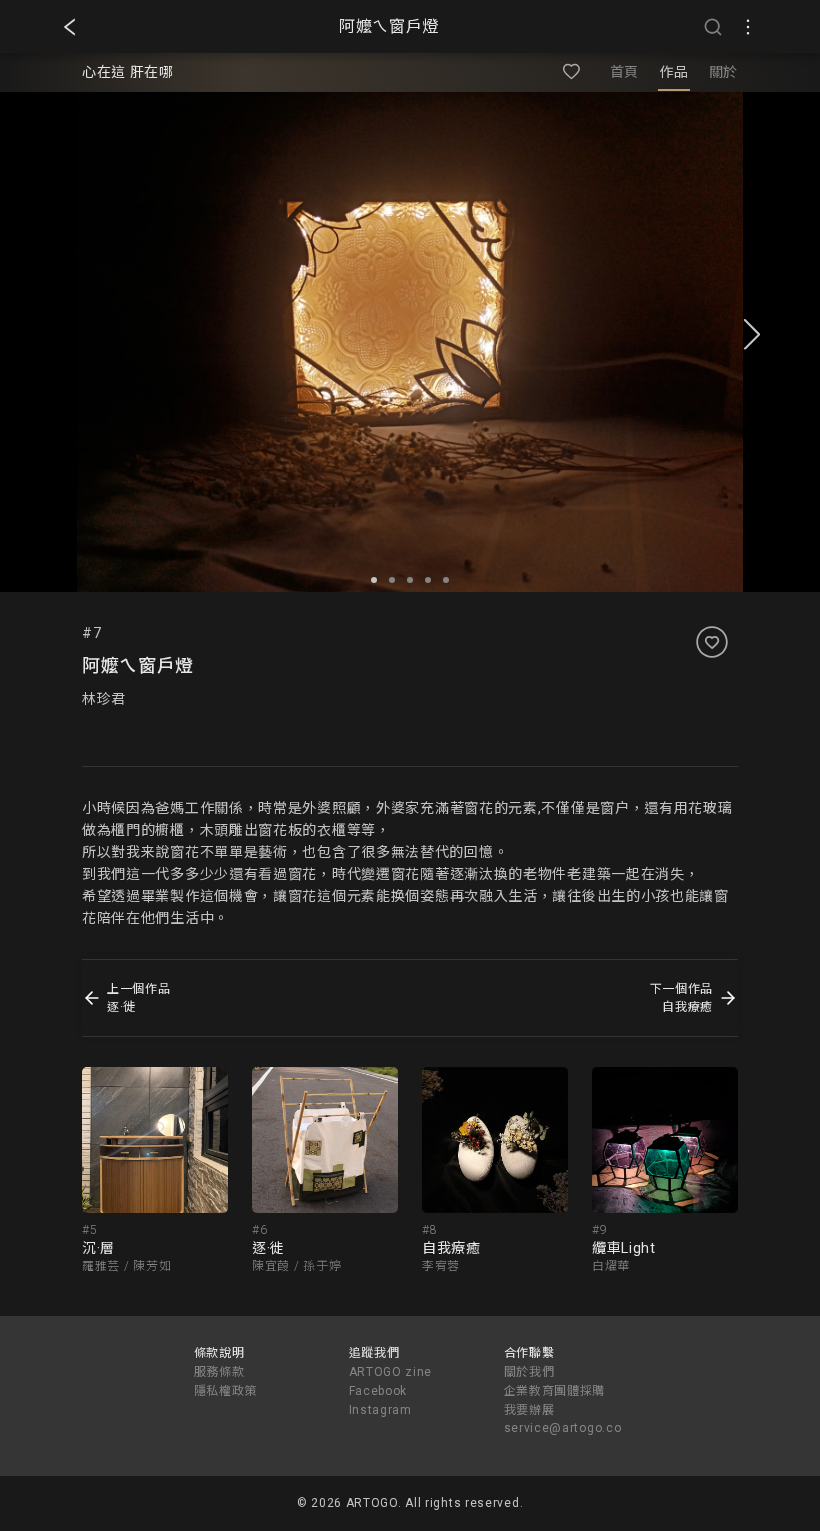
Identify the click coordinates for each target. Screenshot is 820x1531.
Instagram (380, 1410)
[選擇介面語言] (748, 27)
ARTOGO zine (391, 1372)
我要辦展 (529, 1410)
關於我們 (529, 1372)
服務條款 (219, 1372)
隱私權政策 (226, 1391)
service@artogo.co (563, 1428)
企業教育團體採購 (555, 1391)
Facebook (378, 1391)
